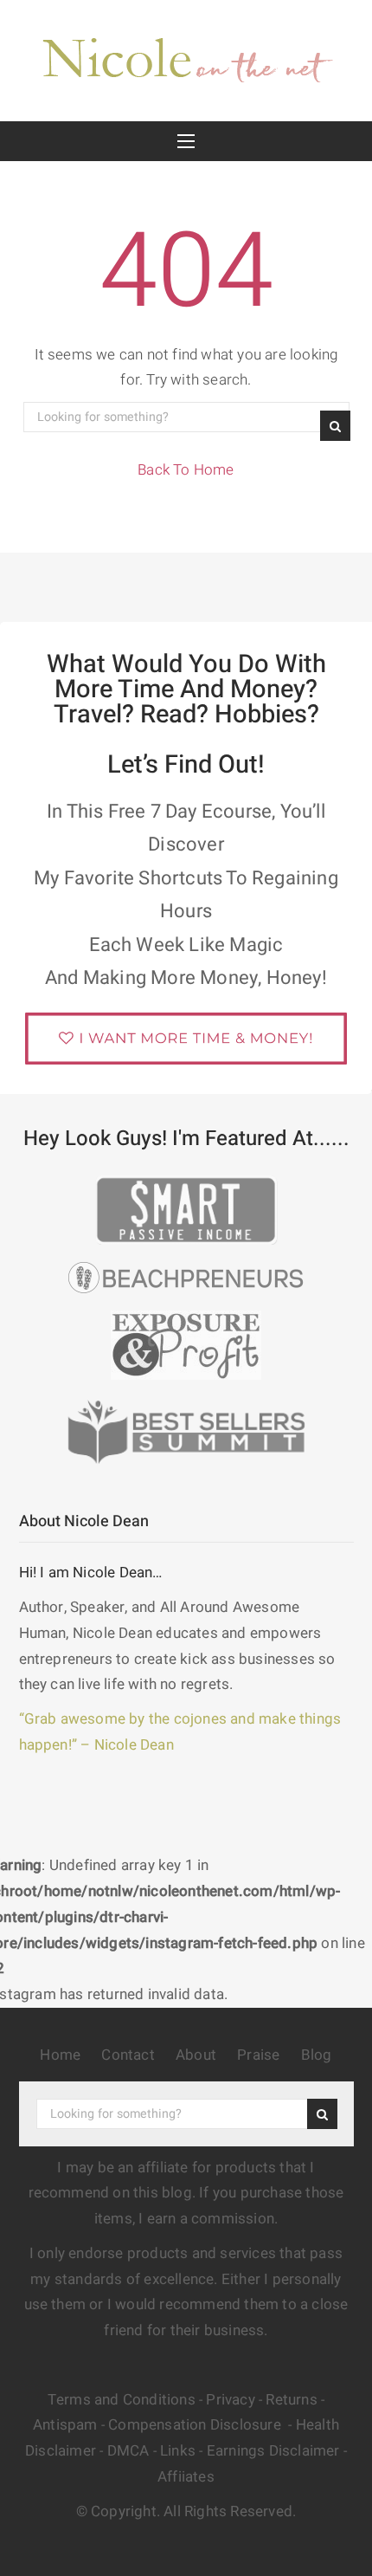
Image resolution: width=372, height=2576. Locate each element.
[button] (186, 141)
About (196, 2055)
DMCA (128, 2451)
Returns (291, 2400)
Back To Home (186, 470)
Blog (317, 2055)
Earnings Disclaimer (273, 2451)
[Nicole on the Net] (186, 56)
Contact (128, 2055)
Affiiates (186, 2477)
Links (178, 2451)
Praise (258, 2055)
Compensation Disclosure (196, 2425)
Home (60, 2055)
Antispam (65, 2425)
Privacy (230, 2400)
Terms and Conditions (122, 2400)
